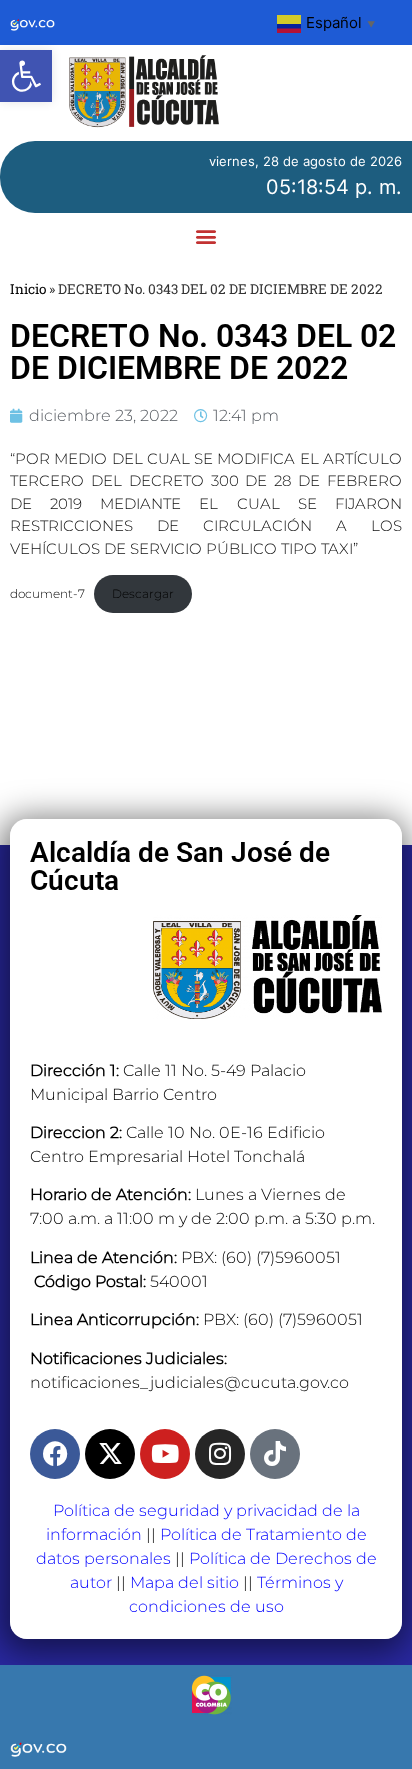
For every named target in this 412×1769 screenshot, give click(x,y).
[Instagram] (220, 1454)
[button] (26, 76)
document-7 (47, 593)
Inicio (28, 289)
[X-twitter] (110, 1454)
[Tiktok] (275, 1454)
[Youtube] (165, 1454)
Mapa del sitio (184, 1582)
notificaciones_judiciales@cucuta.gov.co (189, 1382)
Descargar (143, 593)
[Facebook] (55, 1454)
